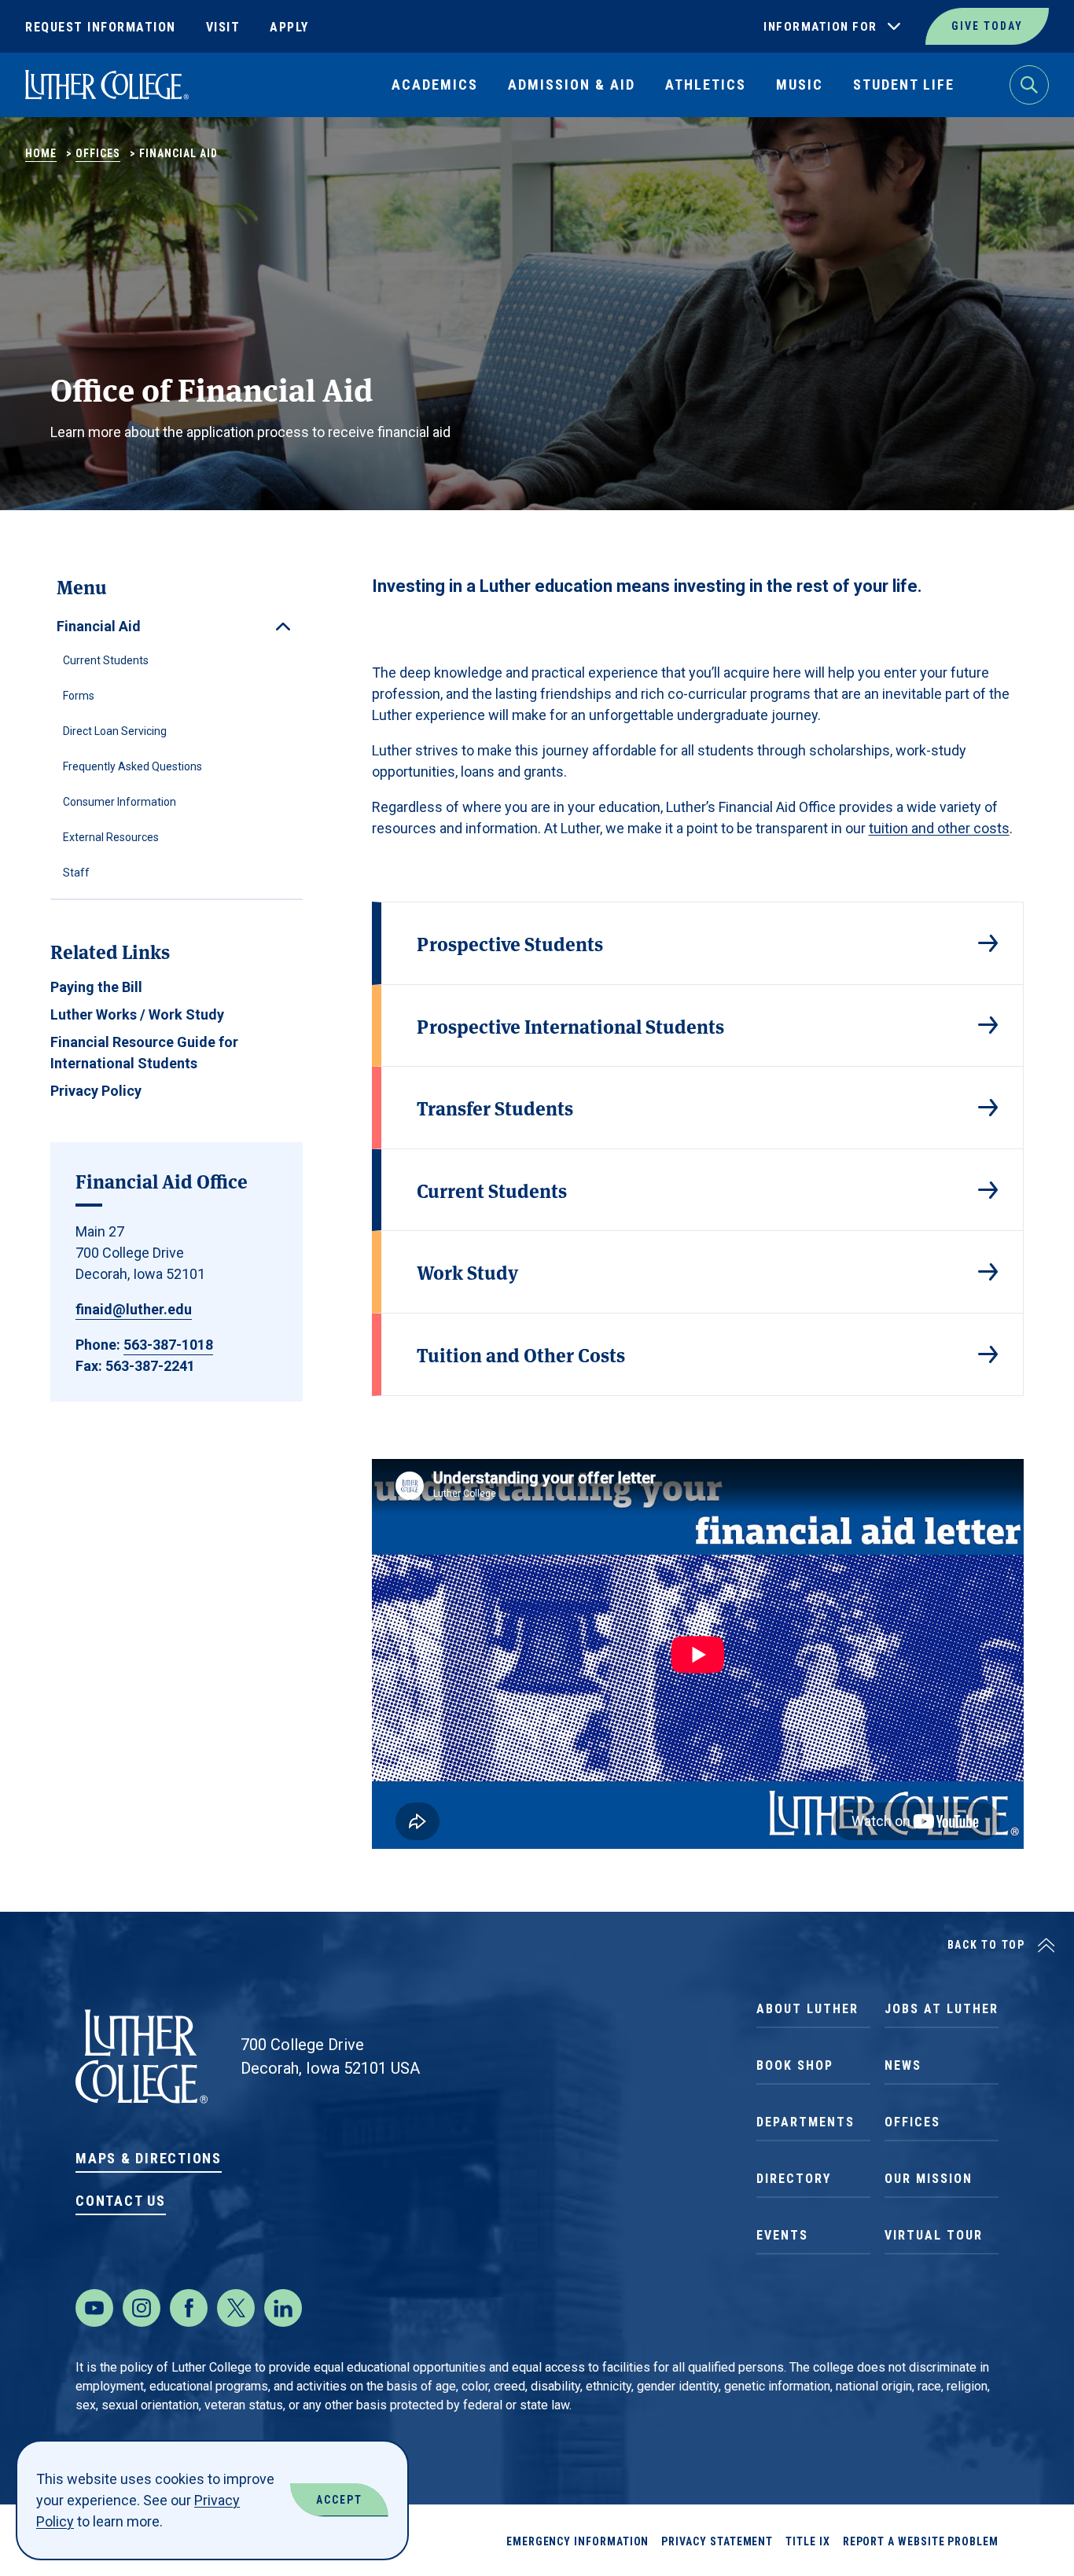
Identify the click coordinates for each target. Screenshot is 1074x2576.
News (903, 2065)
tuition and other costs (939, 828)
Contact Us (121, 2201)
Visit (223, 27)
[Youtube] (94, 2308)
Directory (794, 2179)
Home (41, 153)
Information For (820, 27)
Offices (98, 153)
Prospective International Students (570, 1025)
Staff (76, 873)
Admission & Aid (572, 85)
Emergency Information (578, 2541)
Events (782, 2235)
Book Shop (795, 2065)
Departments (805, 2122)
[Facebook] (189, 2308)
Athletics (706, 85)
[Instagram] (142, 2308)
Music (800, 85)
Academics (435, 85)
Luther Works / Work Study (137, 1014)
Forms (79, 696)
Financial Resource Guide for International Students (144, 1053)
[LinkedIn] (283, 2308)
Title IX (807, 2541)
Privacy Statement (717, 2541)
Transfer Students (495, 1107)
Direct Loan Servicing (115, 731)
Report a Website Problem (921, 2541)
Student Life (904, 85)
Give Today (987, 26)
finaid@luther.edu (134, 1309)
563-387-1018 (168, 1345)
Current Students (106, 660)
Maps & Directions (149, 2158)
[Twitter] (236, 2308)
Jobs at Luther (942, 2009)
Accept (339, 2500)
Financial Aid (99, 626)
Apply (289, 27)
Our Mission (929, 2179)
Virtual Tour (934, 2235)
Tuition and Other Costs (521, 1354)
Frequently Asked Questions (132, 766)
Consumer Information (120, 802)
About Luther (807, 2009)
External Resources (111, 837)
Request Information (101, 27)
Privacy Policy (96, 1091)
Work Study (467, 1271)
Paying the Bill (96, 987)
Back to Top (986, 1945)
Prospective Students (510, 943)
